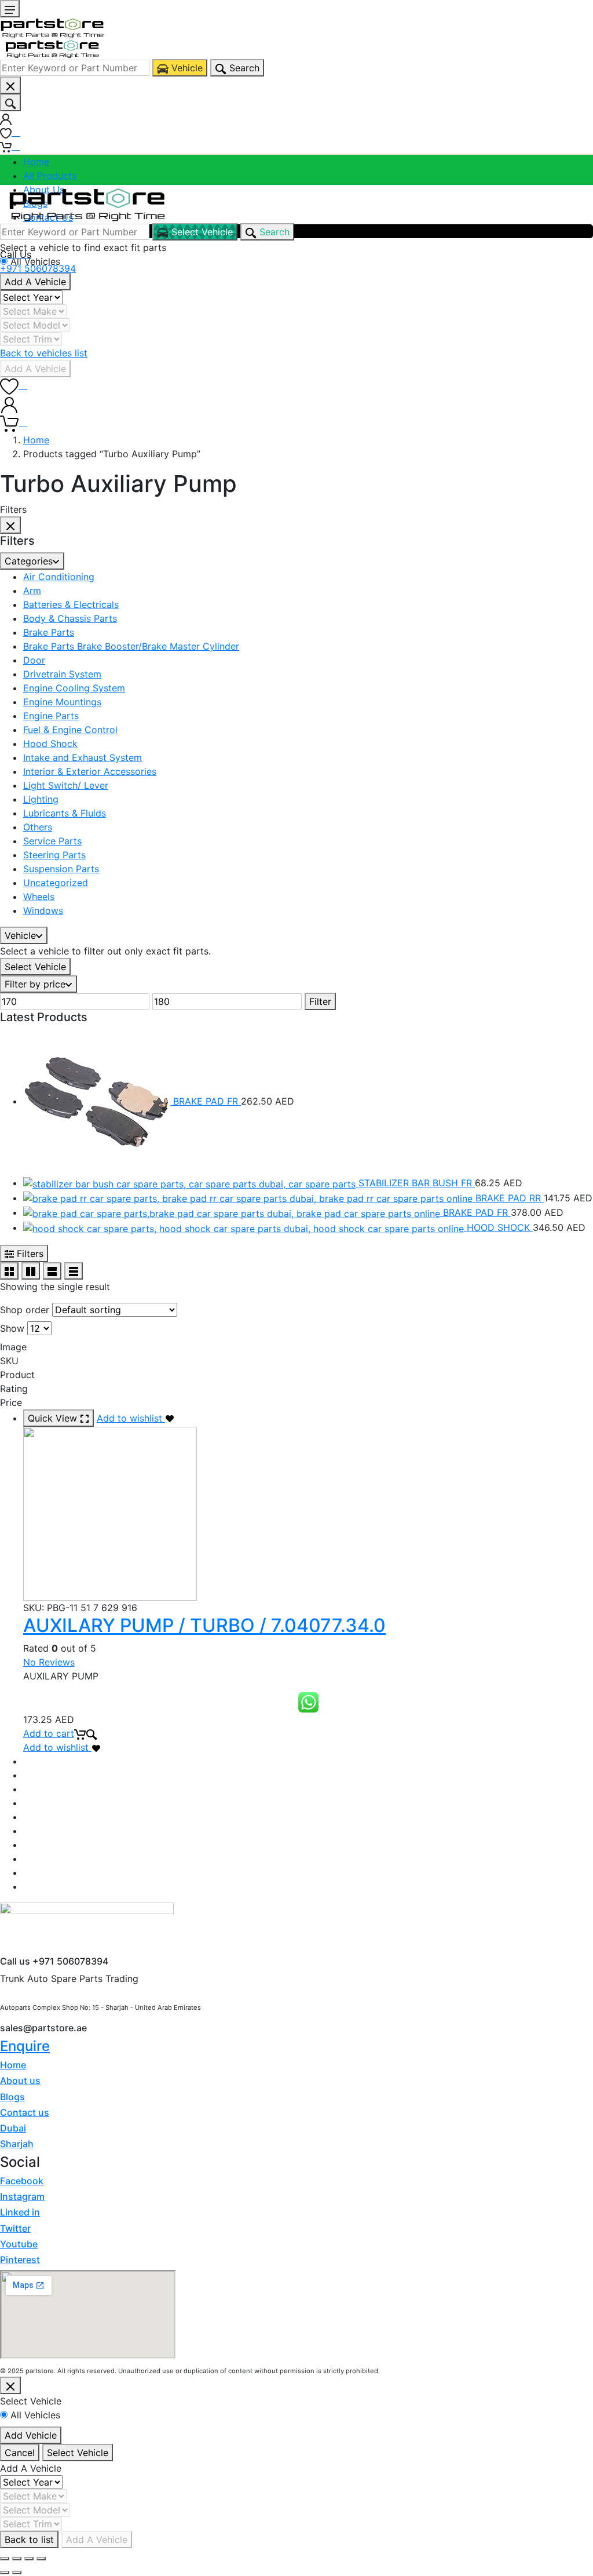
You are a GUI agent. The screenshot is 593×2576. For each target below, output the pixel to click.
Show (12, 1328)
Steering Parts (54, 855)
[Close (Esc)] (5, 2559)
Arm (32, 591)
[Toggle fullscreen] (29, 2559)
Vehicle (20, 935)
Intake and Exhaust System (83, 757)
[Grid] (9, 1271)
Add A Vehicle (35, 282)
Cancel (20, 2453)
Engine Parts (51, 716)
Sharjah (17, 2144)
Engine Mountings (62, 702)
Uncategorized (56, 883)
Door (34, 660)
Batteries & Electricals (71, 604)
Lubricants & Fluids (65, 813)
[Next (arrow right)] (17, 2573)
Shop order (25, 1310)
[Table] (74, 1271)
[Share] (17, 2559)
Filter (320, 1001)
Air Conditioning (59, 577)
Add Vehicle (31, 2435)
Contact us (25, 2112)
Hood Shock (50, 744)
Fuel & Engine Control (70, 730)
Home (36, 162)
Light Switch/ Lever (66, 785)
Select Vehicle (35, 967)
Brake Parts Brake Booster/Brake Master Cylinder (131, 646)
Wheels (39, 897)
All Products (50, 176)
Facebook (22, 2181)
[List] (52, 1271)
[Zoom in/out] (41, 2559)
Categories (29, 561)
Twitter (15, 2228)
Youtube (19, 2244)
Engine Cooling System (74, 688)
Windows (43, 910)
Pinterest (20, 2260)
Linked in (20, 2212)
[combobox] (75, 68)
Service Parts (52, 841)
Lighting (41, 799)
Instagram (22, 2196)
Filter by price (35, 984)
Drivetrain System (62, 674)
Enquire (25, 2046)
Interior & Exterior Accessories (90, 771)
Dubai (13, 2128)
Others (38, 827)
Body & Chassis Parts (70, 618)
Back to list (29, 2539)
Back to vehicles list (44, 353)
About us (20, 2081)
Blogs (12, 2097)
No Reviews (49, 1662)
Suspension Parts (61, 869)
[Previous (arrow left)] (5, 2573)
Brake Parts (49, 632)
